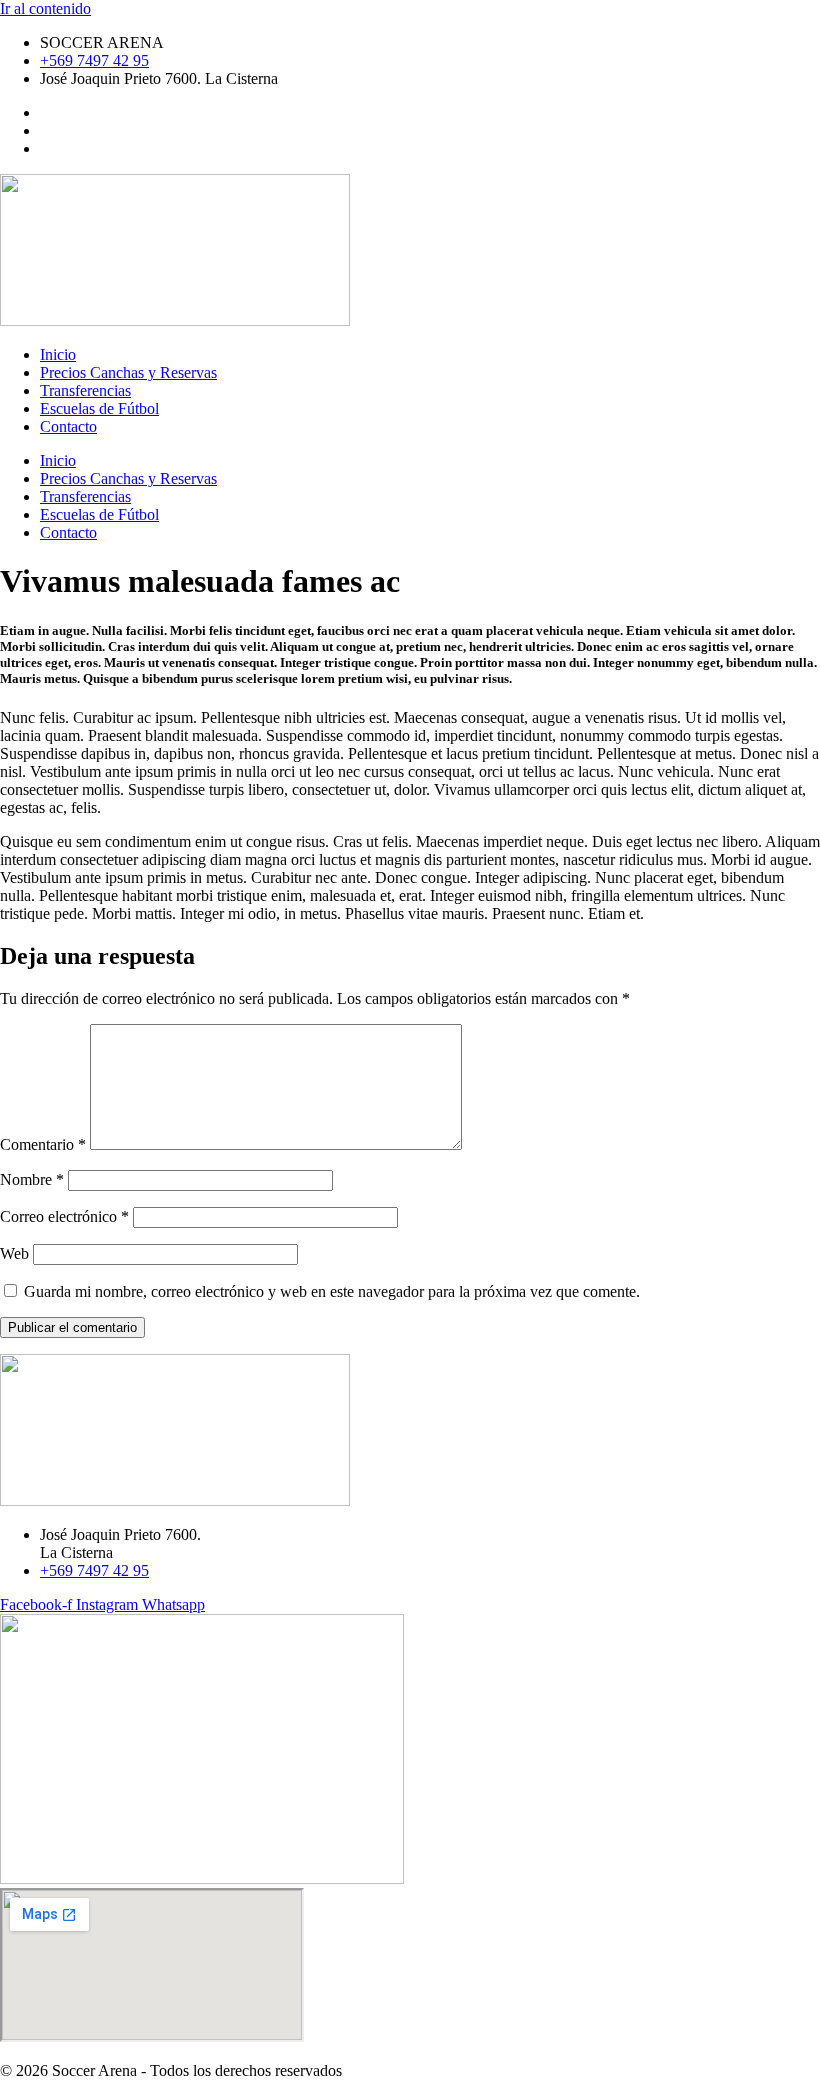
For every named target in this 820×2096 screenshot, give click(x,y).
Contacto (68, 426)
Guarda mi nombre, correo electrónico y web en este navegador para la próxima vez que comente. (332, 1291)
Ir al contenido (45, 8)
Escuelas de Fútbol (99, 408)
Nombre (32, 1179)
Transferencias (85, 390)
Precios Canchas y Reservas (128, 372)
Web (14, 1253)
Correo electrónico (64, 1216)
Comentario (43, 1144)
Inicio (58, 354)
